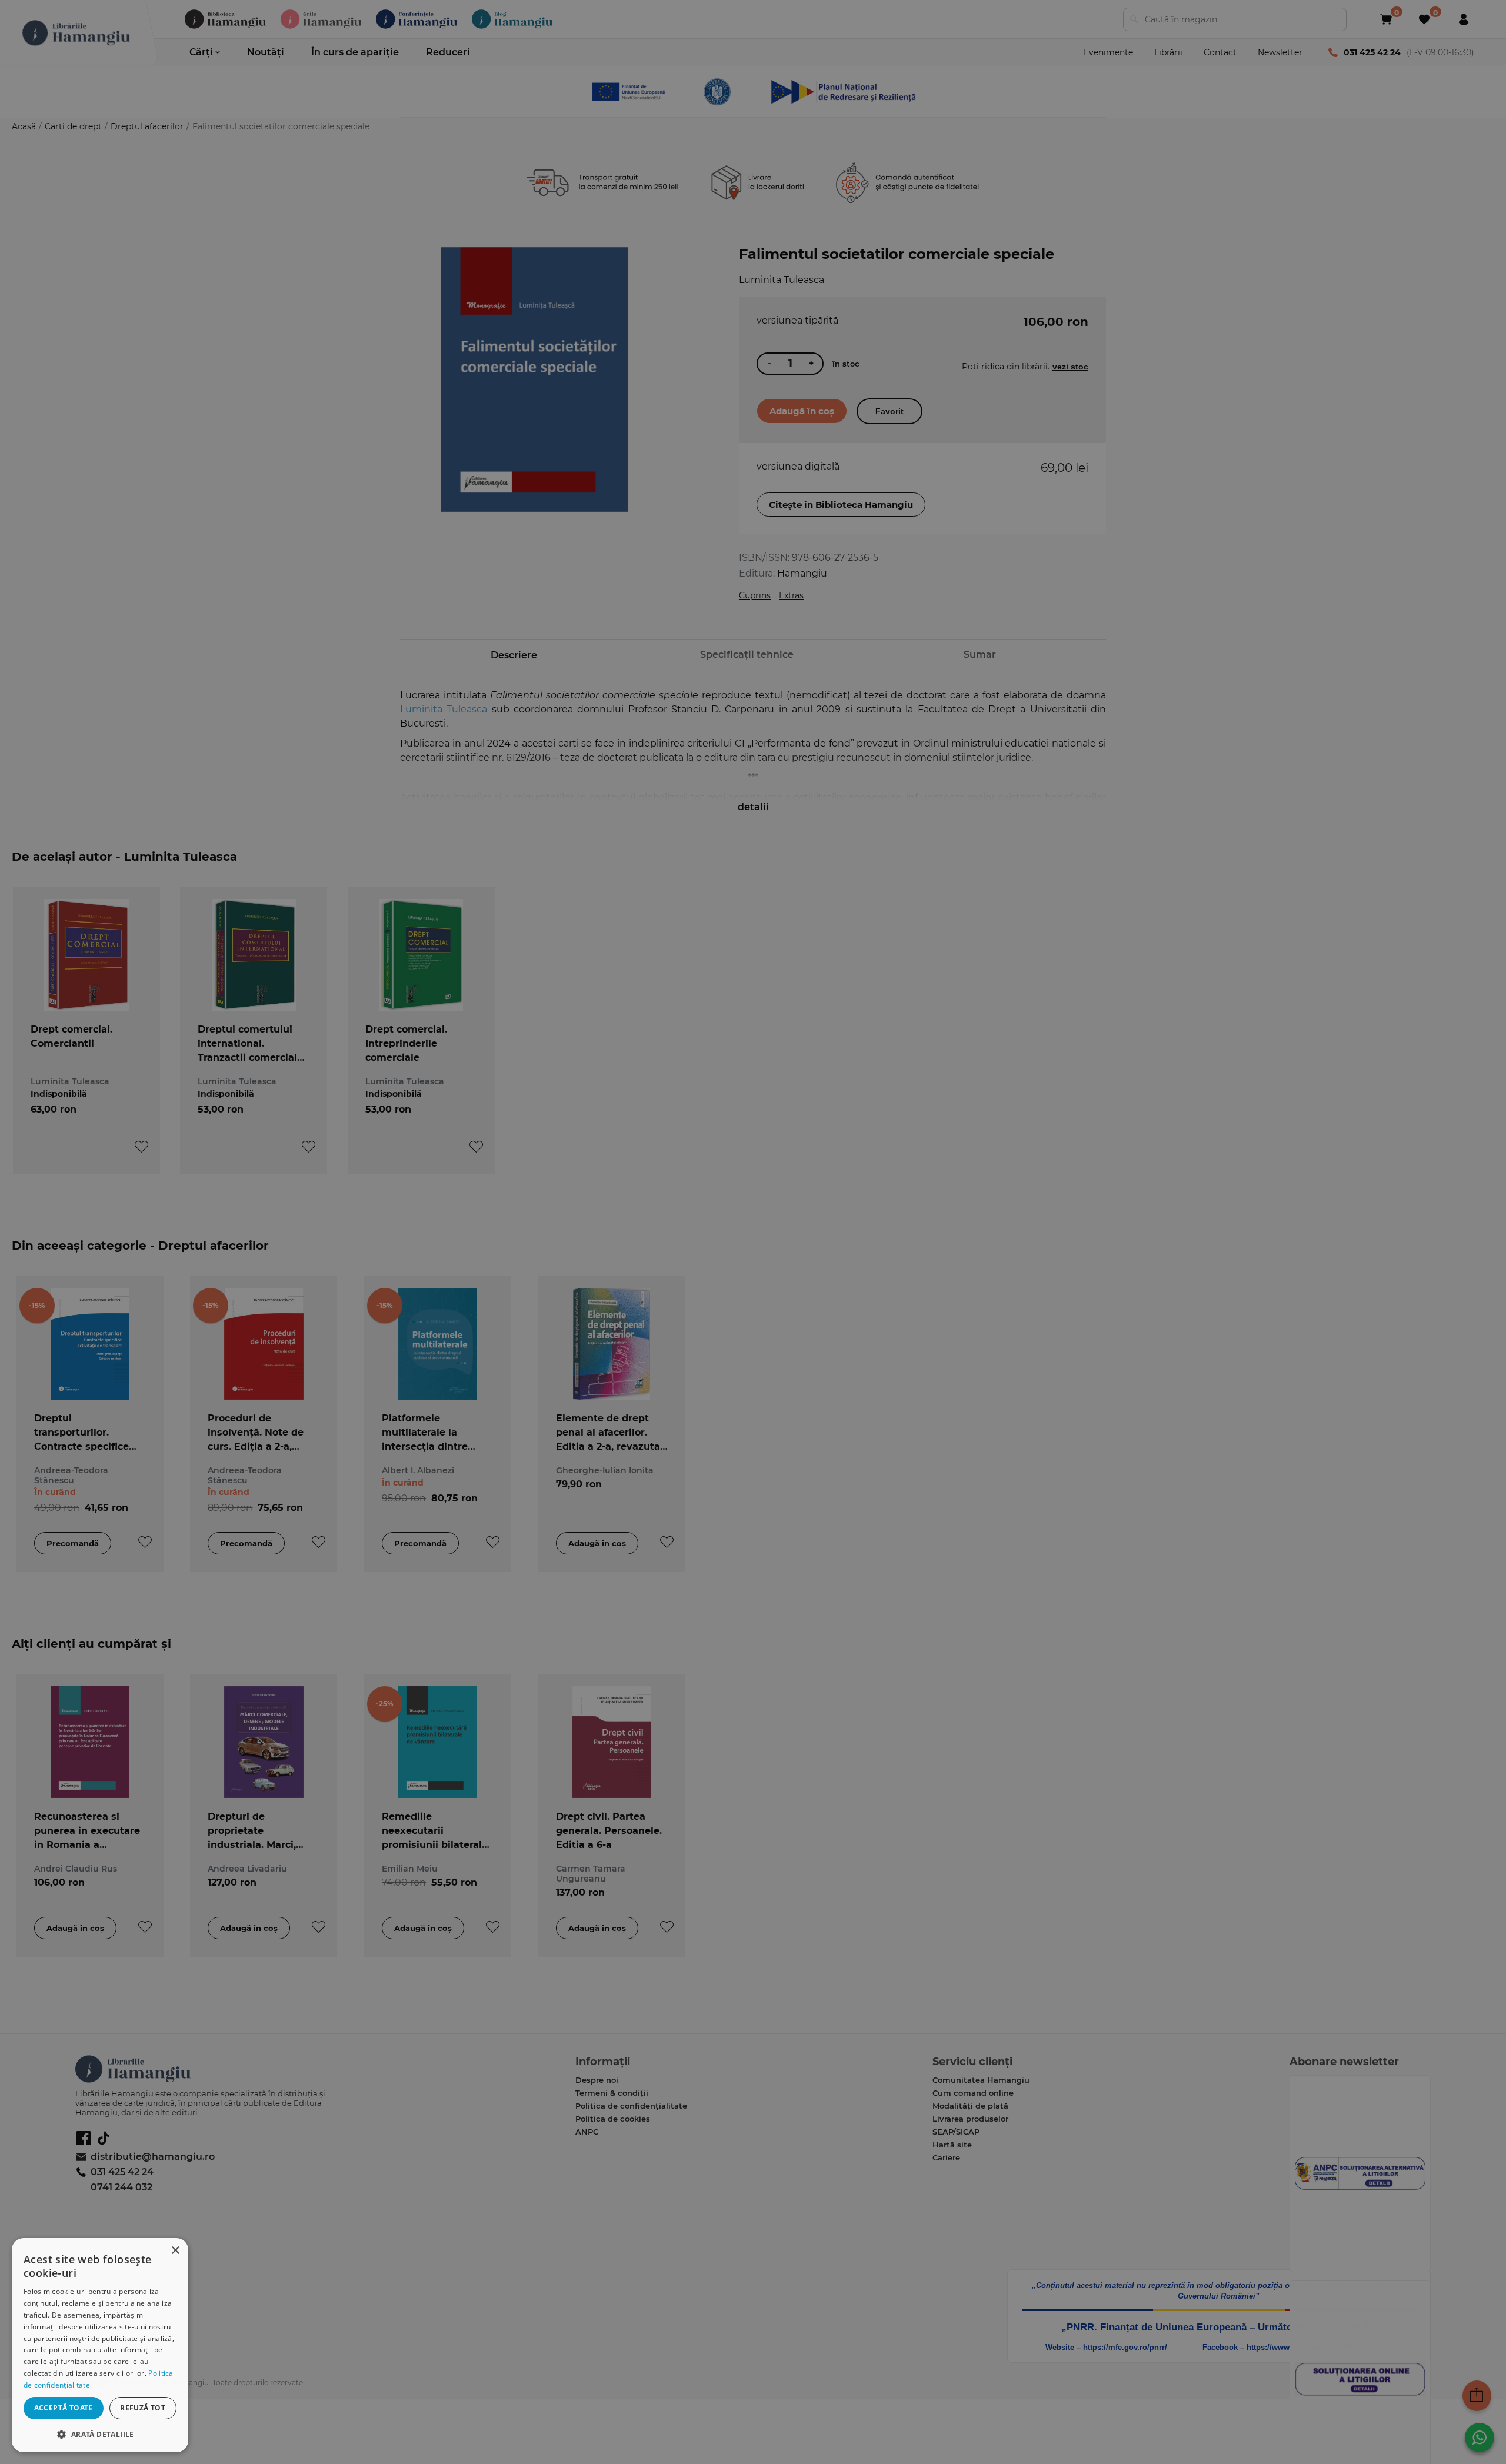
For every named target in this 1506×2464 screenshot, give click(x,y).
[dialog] (100, 2345)
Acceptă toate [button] (64, 2408)
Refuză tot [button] (143, 2408)
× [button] (175, 2251)
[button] (100, 2434)
